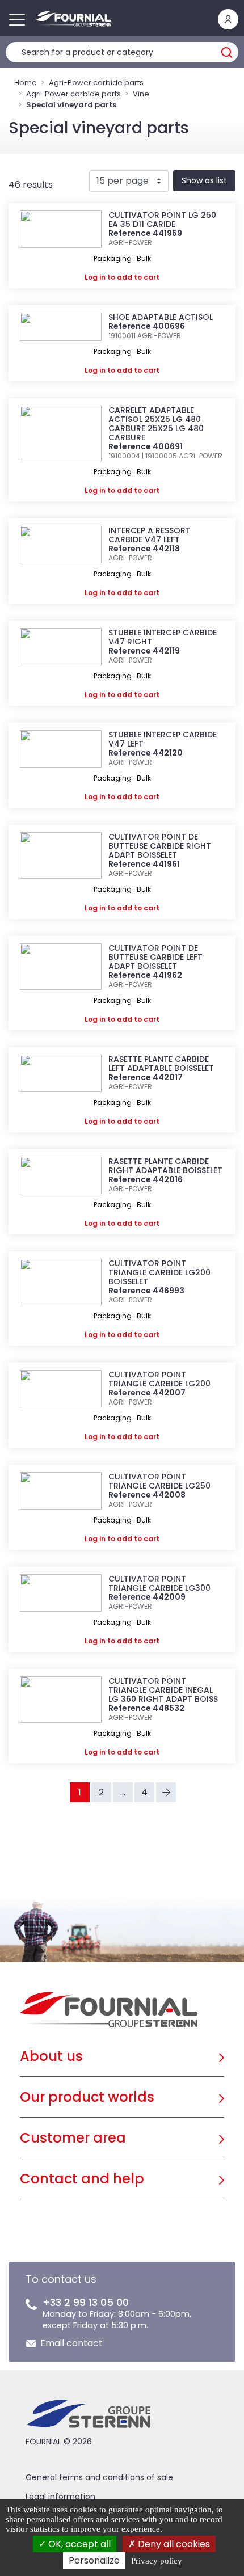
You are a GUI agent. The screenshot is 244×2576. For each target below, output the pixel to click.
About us (51, 2056)
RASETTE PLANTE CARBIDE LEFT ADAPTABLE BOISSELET (161, 1064)
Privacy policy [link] (157, 2561)
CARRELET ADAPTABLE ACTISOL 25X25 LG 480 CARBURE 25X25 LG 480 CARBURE (156, 424)
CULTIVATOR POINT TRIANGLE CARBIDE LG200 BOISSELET (159, 1272)
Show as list (204, 180)
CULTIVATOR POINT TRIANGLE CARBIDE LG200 (159, 1379)
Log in (95, 277)
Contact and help (82, 2179)
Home (26, 83)
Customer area (73, 2138)
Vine (141, 94)
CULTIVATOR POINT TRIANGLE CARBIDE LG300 (159, 1583)
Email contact (71, 2343)
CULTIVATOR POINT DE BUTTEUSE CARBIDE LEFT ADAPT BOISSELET (155, 957)
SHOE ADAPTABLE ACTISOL (161, 317)
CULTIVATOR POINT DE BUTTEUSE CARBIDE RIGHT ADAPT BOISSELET (160, 846)
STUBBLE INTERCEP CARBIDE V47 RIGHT (163, 637)
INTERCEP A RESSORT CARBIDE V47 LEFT (150, 535)
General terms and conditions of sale (99, 2477)
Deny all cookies (173, 2544)
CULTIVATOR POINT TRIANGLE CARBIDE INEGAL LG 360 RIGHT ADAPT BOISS (163, 1690)
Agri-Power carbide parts (96, 83)
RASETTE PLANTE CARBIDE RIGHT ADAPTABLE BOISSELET (165, 1166)
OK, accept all (78, 2544)
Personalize (94, 2560)
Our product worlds (87, 2097)
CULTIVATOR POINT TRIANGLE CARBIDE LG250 (159, 1481)
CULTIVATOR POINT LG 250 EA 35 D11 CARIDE (162, 220)
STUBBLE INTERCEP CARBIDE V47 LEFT (163, 739)
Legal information (60, 2497)
